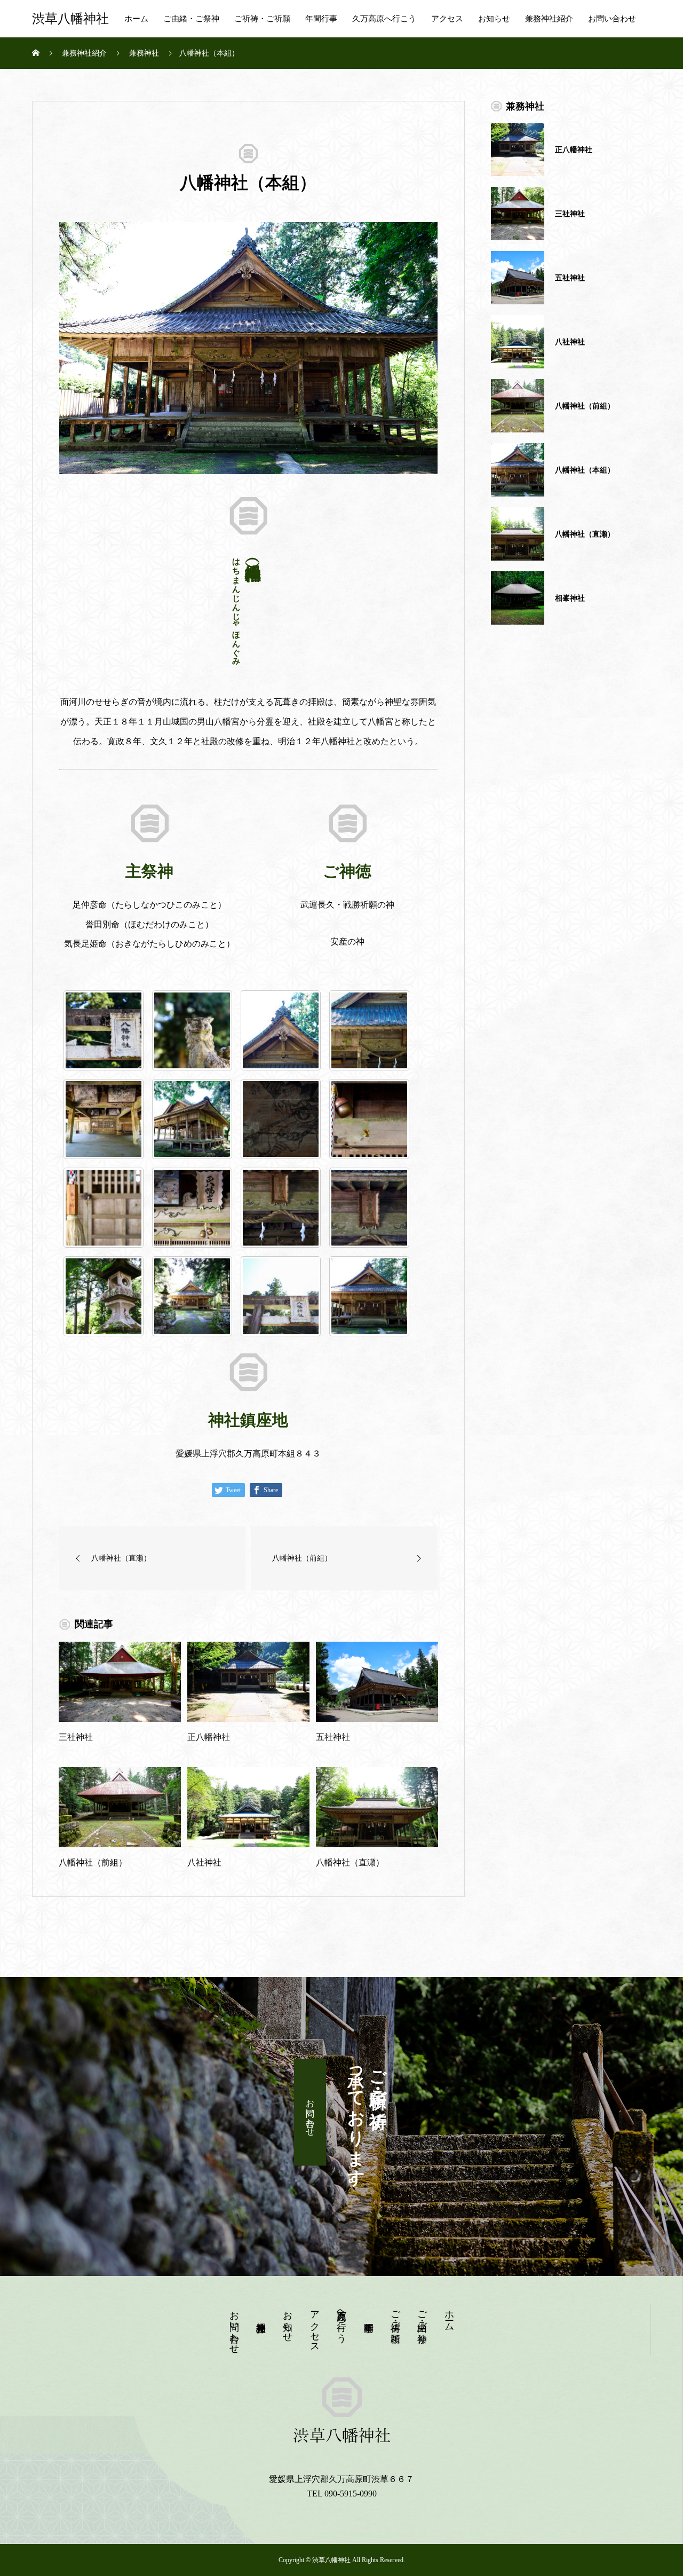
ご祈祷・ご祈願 (262, 19)
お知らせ (494, 19)
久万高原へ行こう (384, 19)
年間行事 (321, 19)
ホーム (136, 19)
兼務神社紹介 (549, 19)
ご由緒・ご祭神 (191, 19)
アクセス (447, 19)
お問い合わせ (612, 19)
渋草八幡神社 (70, 19)
